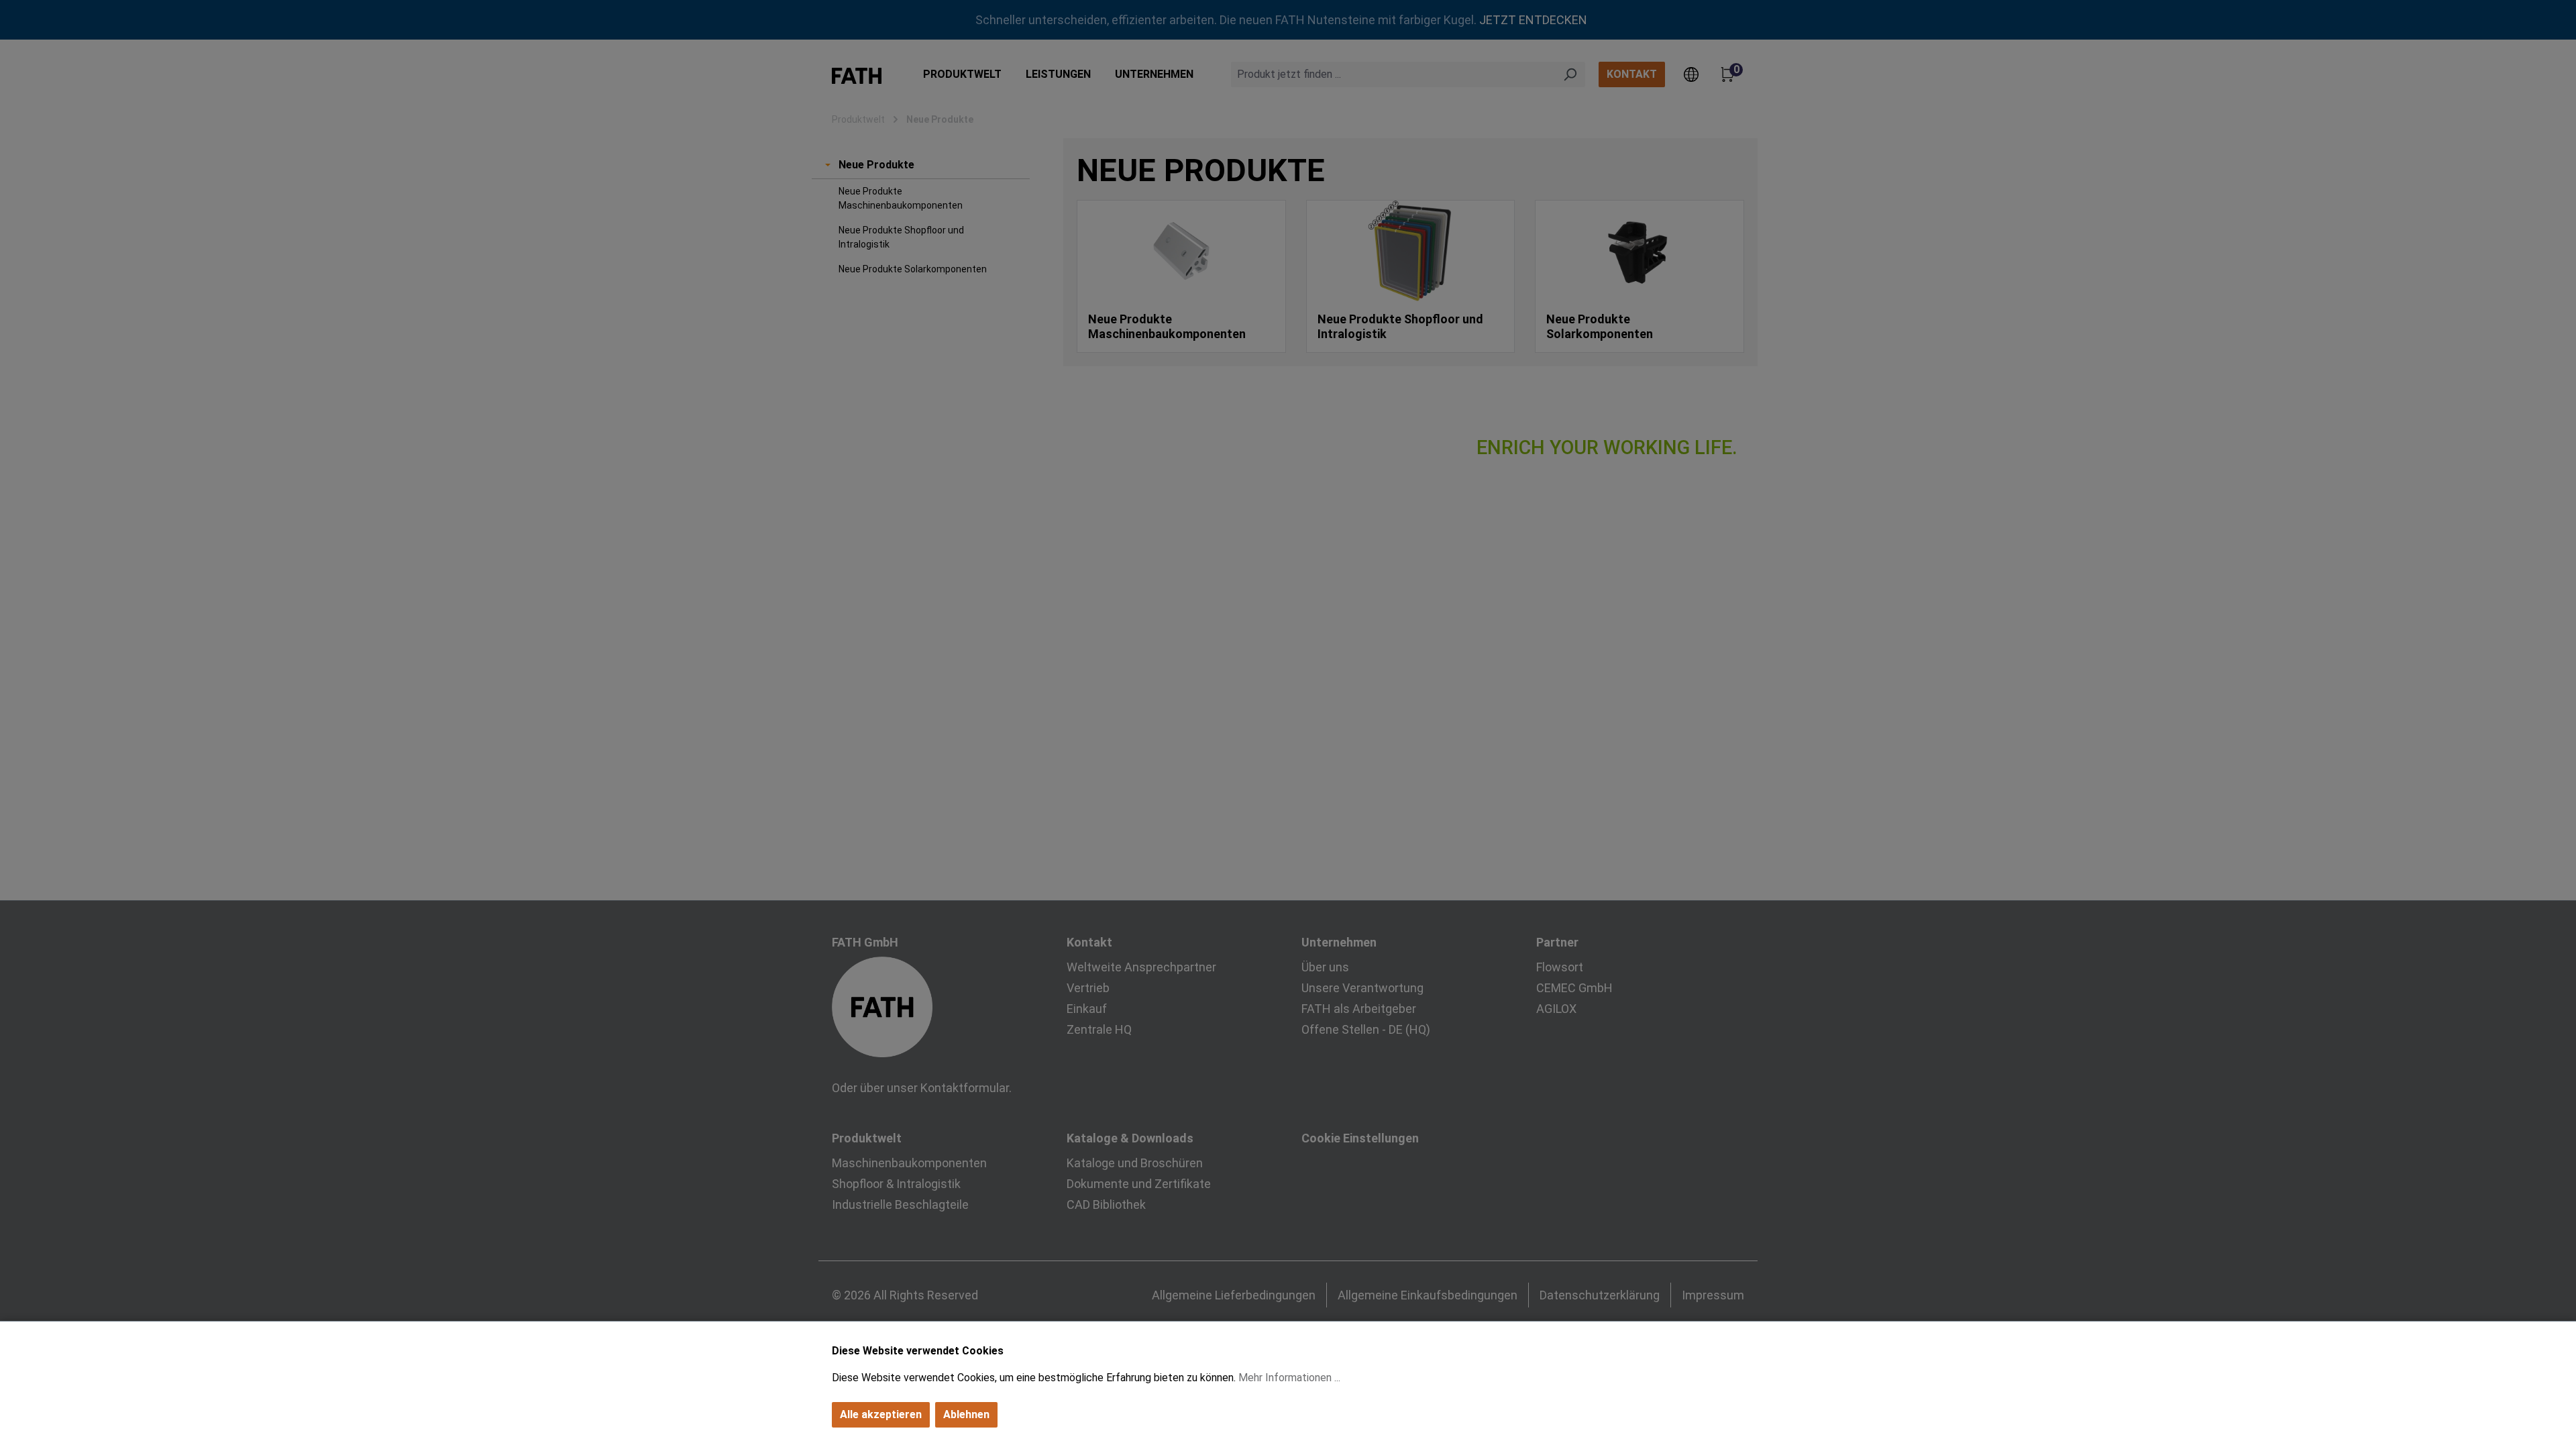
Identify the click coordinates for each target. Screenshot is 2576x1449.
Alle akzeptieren (881, 1414)
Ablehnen (966, 1414)
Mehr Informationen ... (1289, 1378)
